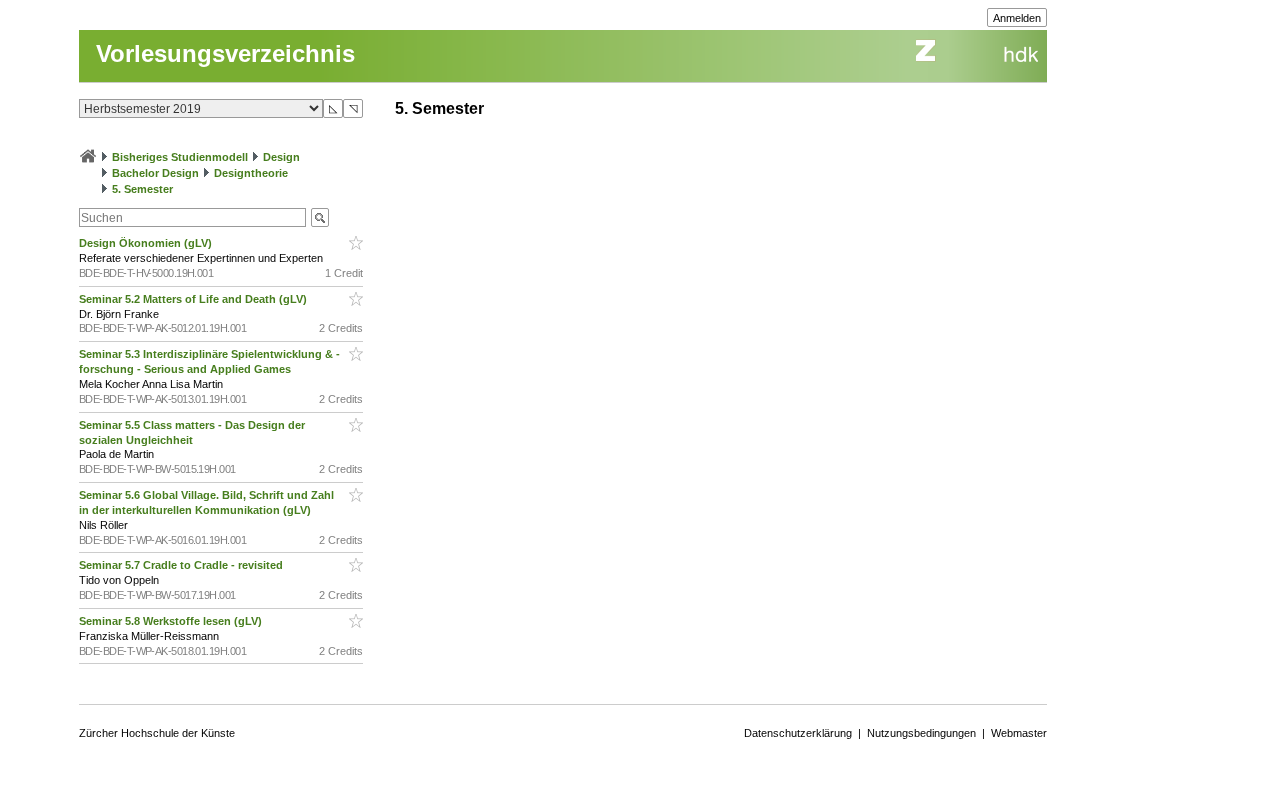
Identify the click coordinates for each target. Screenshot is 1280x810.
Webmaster (1019, 733)
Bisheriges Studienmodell (180, 157)
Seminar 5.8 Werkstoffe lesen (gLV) (172, 621)
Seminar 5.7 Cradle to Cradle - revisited (182, 565)
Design (281, 157)
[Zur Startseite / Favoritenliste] (88, 157)
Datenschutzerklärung (798, 733)
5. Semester (142, 189)
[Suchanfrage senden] (320, 217)
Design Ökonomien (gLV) (147, 243)
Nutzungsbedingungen (921, 733)
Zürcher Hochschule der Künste (157, 733)
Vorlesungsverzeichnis (225, 53)
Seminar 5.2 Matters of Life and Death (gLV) (194, 299)
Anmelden (1017, 18)
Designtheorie (251, 173)
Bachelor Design (155, 173)
